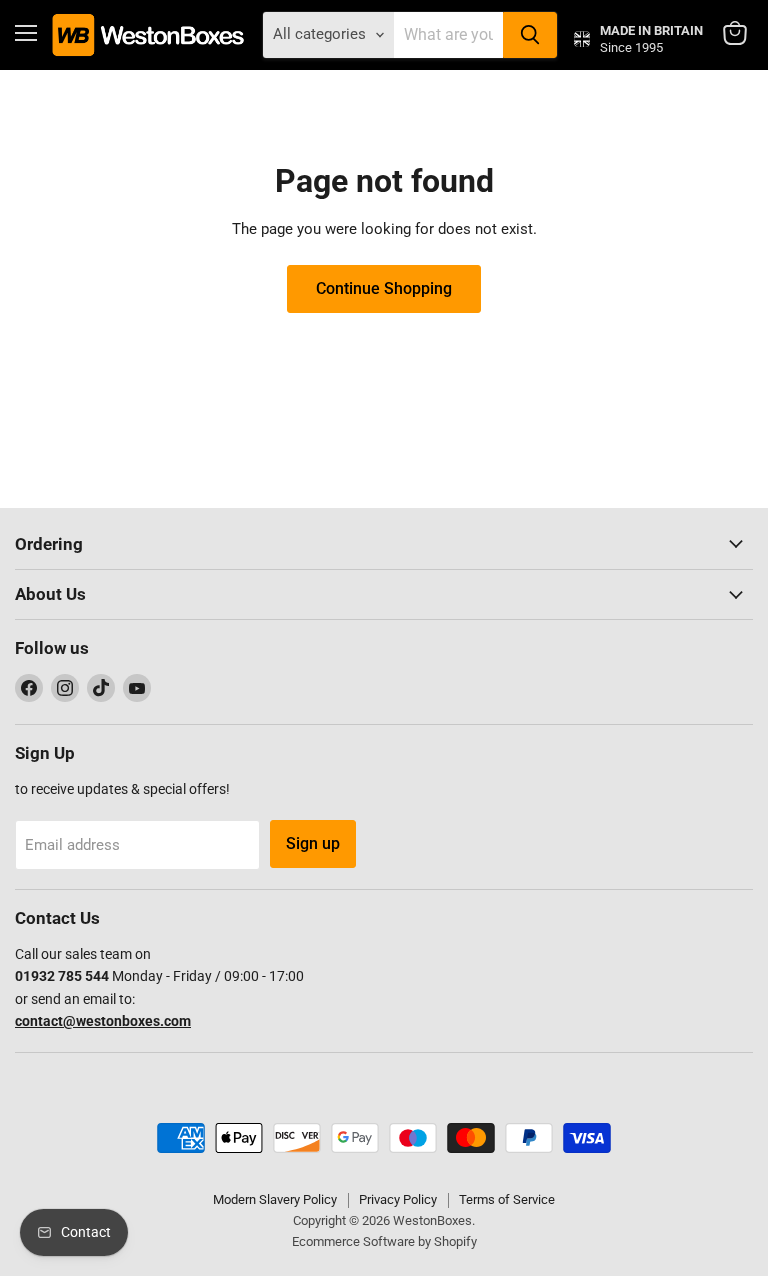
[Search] (530, 35)
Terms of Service (507, 1199)
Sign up (313, 843)
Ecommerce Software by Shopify (384, 1241)
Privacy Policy (398, 1199)
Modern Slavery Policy (275, 1199)
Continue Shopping (384, 288)
